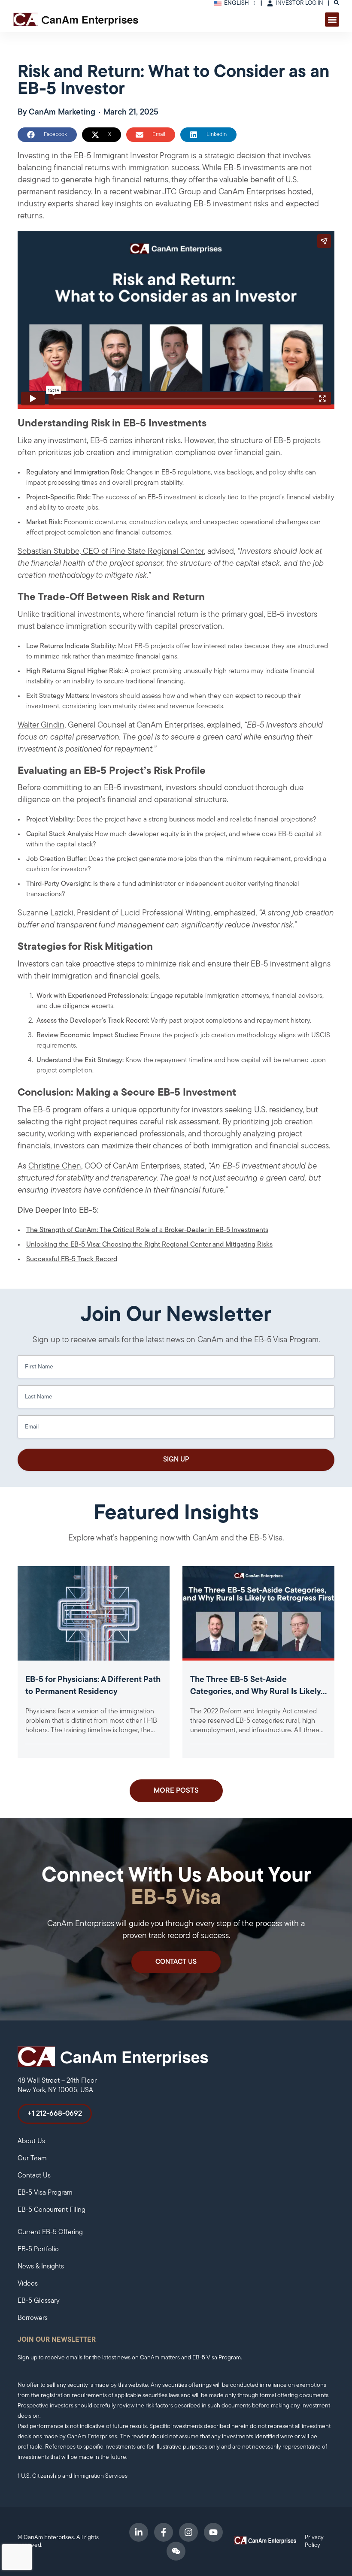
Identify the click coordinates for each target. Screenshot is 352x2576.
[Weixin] (176, 2551)
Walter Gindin (41, 726)
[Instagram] (188, 2532)
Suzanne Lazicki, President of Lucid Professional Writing (114, 914)
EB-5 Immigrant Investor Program (131, 156)
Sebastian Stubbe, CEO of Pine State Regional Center (111, 552)
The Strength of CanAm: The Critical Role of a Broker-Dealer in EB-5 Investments (147, 1230)
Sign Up (176, 1460)
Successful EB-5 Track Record (72, 1259)
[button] (332, 20)
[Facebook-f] (164, 2532)
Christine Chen (55, 1167)
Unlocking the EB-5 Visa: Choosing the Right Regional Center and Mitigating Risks (149, 1245)
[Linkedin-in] (139, 2532)
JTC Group (182, 192)
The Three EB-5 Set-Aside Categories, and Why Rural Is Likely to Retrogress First (255, 1692)
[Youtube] (213, 2532)
